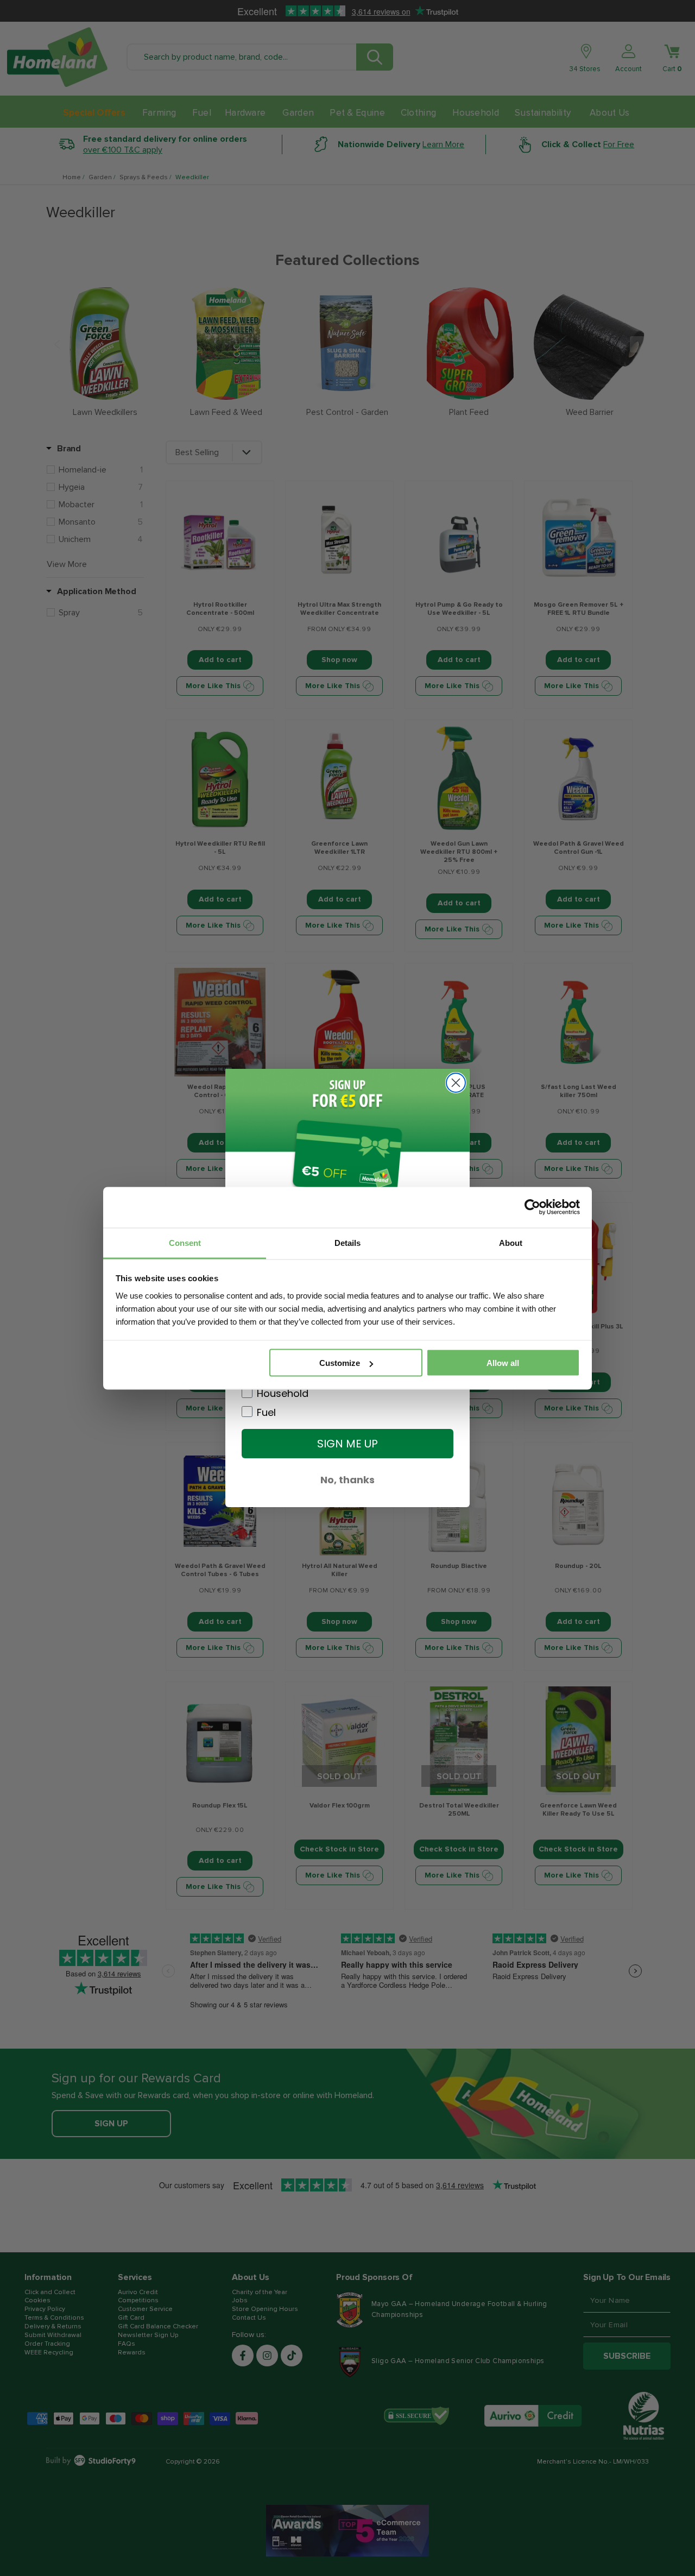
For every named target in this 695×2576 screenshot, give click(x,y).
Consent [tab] (185, 1242)
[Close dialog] (456, 1083)
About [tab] (511, 1242)
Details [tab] (347, 1242)
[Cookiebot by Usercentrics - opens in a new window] (532, 1207)
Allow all (503, 1363)
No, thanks (347, 1480)
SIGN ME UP (347, 1444)
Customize (340, 1363)
